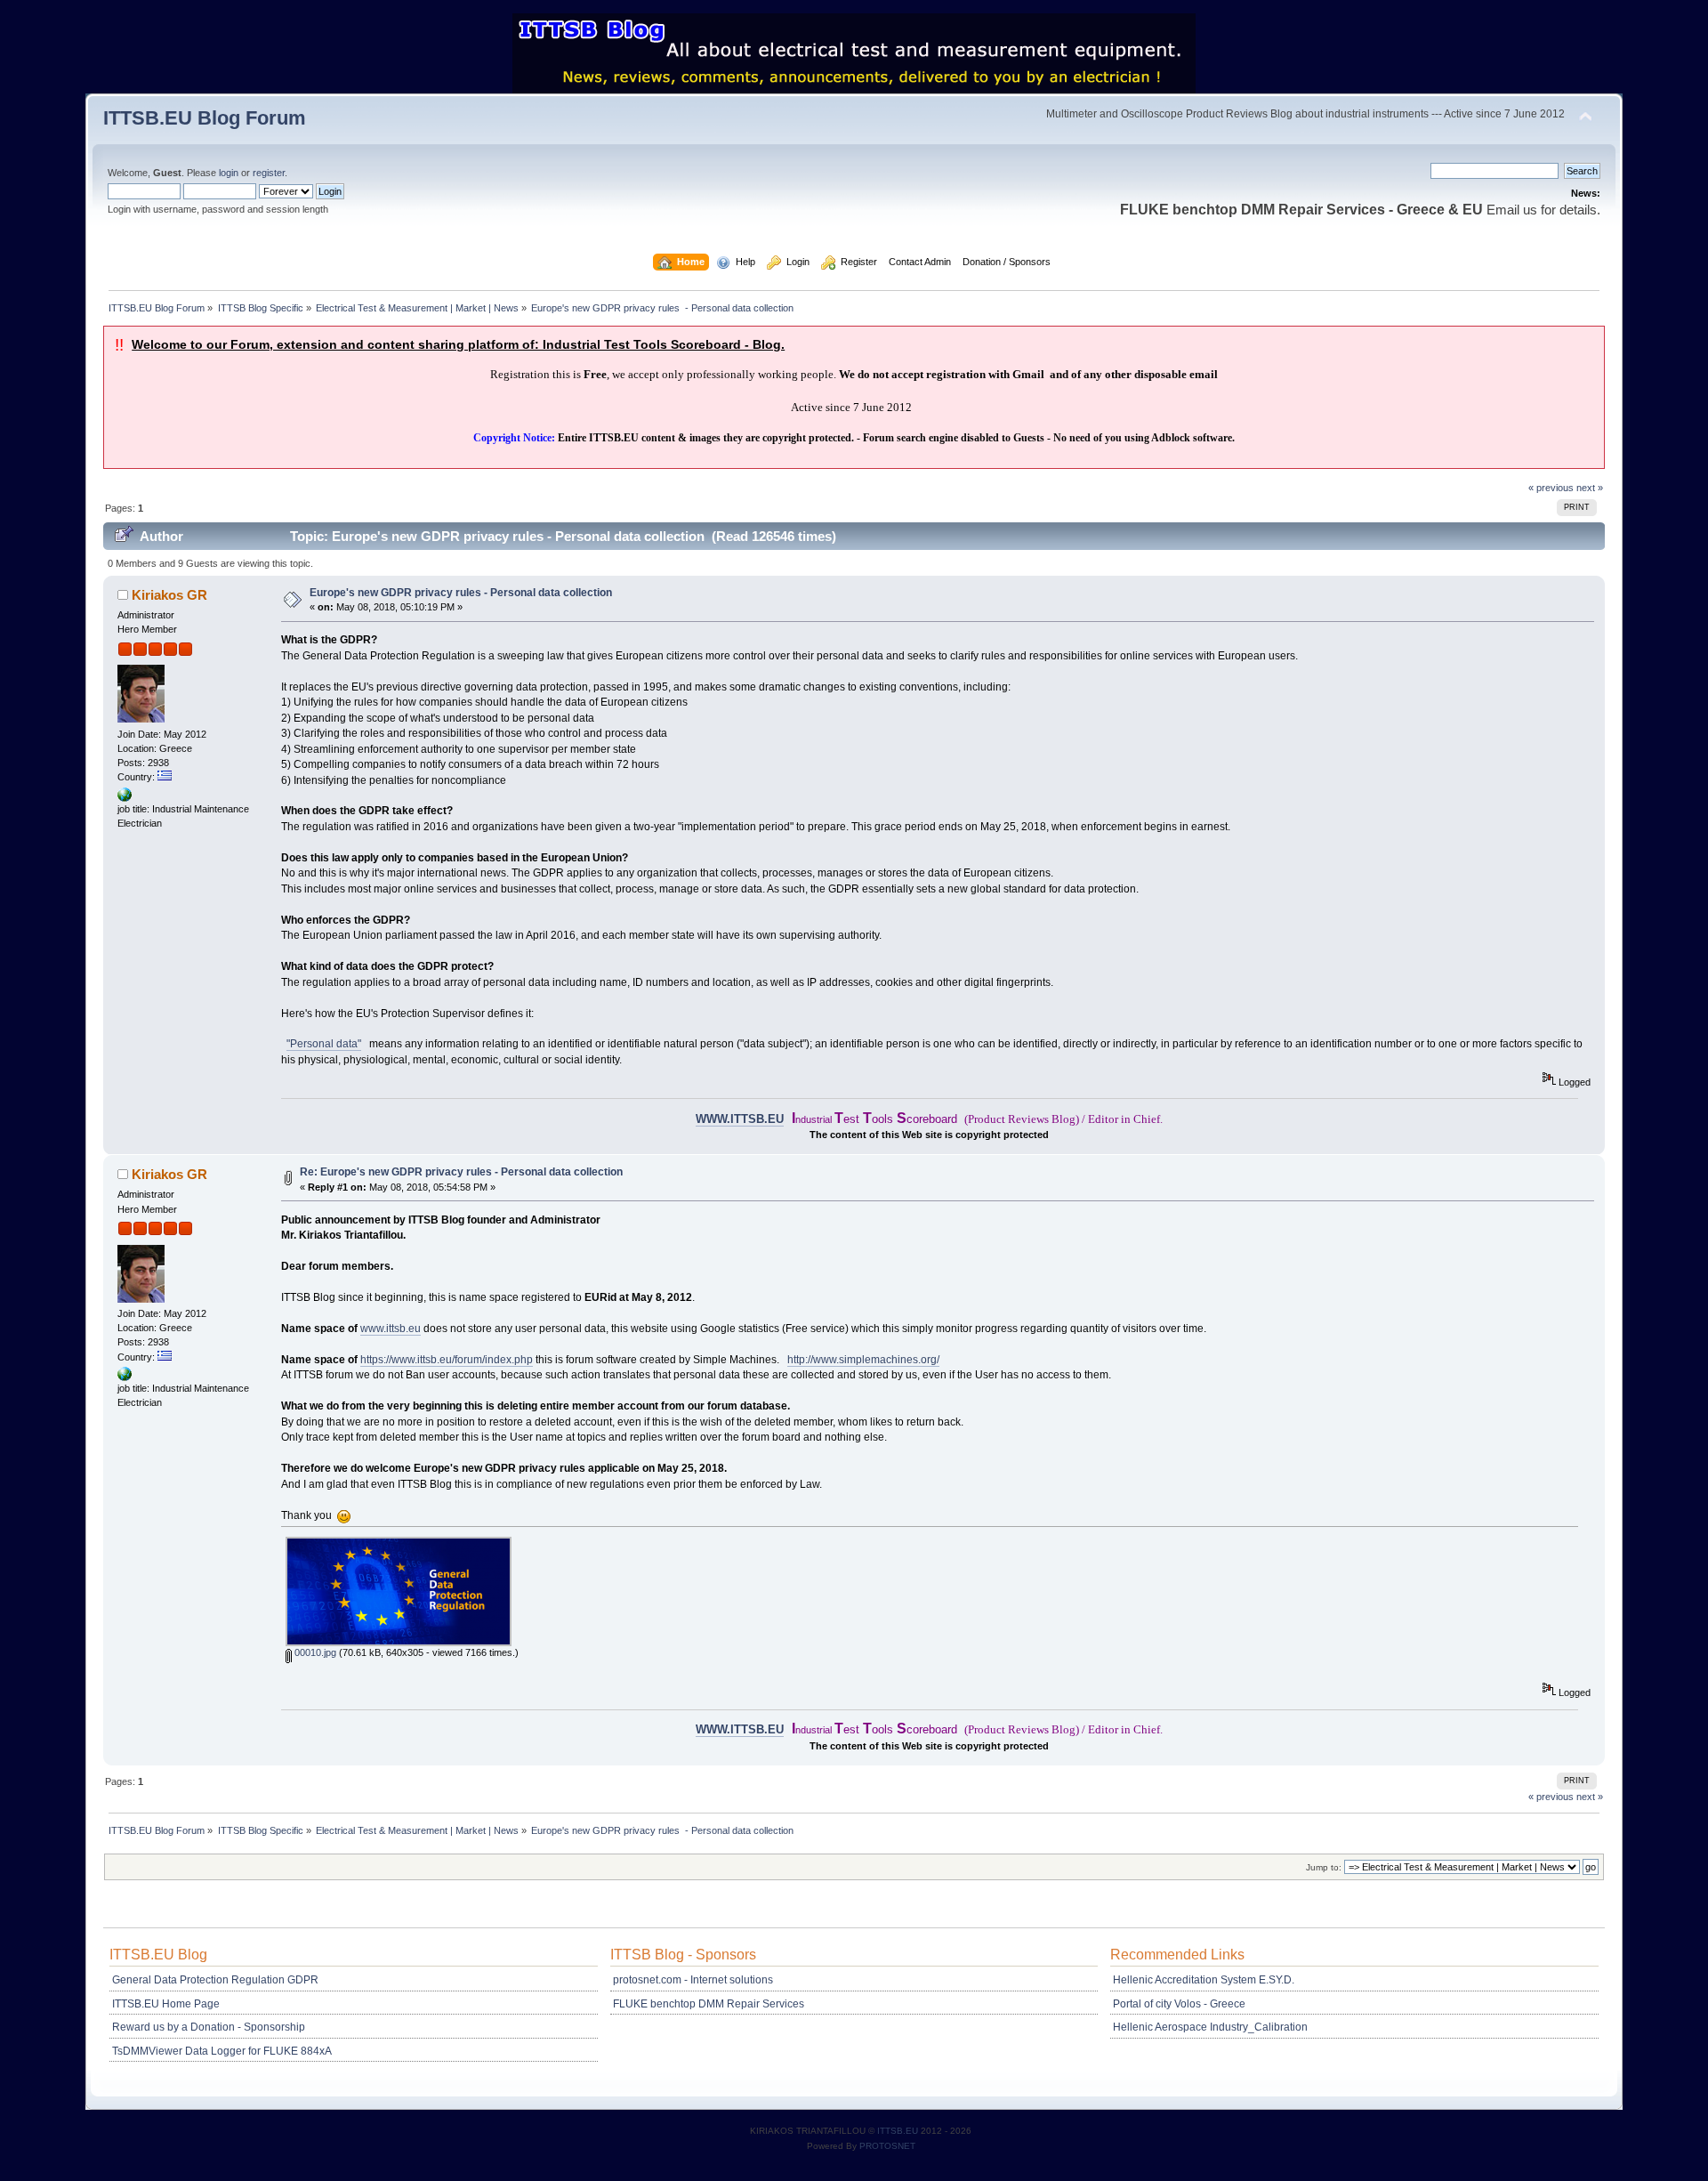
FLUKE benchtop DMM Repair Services (709, 2004)
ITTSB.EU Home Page (166, 2004)
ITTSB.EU (899, 2131)
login (229, 173)
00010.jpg (314, 1652)
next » (1590, 488)
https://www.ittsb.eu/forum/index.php (447, 1360)
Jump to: (1324, 1867)
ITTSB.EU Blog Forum (205, 118)
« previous (1551, 488)
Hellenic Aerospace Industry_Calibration (1210, 2027)
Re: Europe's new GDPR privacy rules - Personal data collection (461, 1172)
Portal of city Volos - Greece (1179, 2004)
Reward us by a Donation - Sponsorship (209, 2027)
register (269, 173)
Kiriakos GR (169, 595)
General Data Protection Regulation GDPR (215, 1980)
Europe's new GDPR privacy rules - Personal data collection (461, 593)
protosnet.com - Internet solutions (693, 1980)
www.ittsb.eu (391, 1329)
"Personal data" (324, 1044)
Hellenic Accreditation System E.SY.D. (1204, 1980)
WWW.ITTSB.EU (740, 1119)
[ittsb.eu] (125, 798)
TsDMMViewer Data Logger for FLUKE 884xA (222, 2051)
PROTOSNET (887, 2146)
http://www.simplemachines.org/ (863, 1360)
